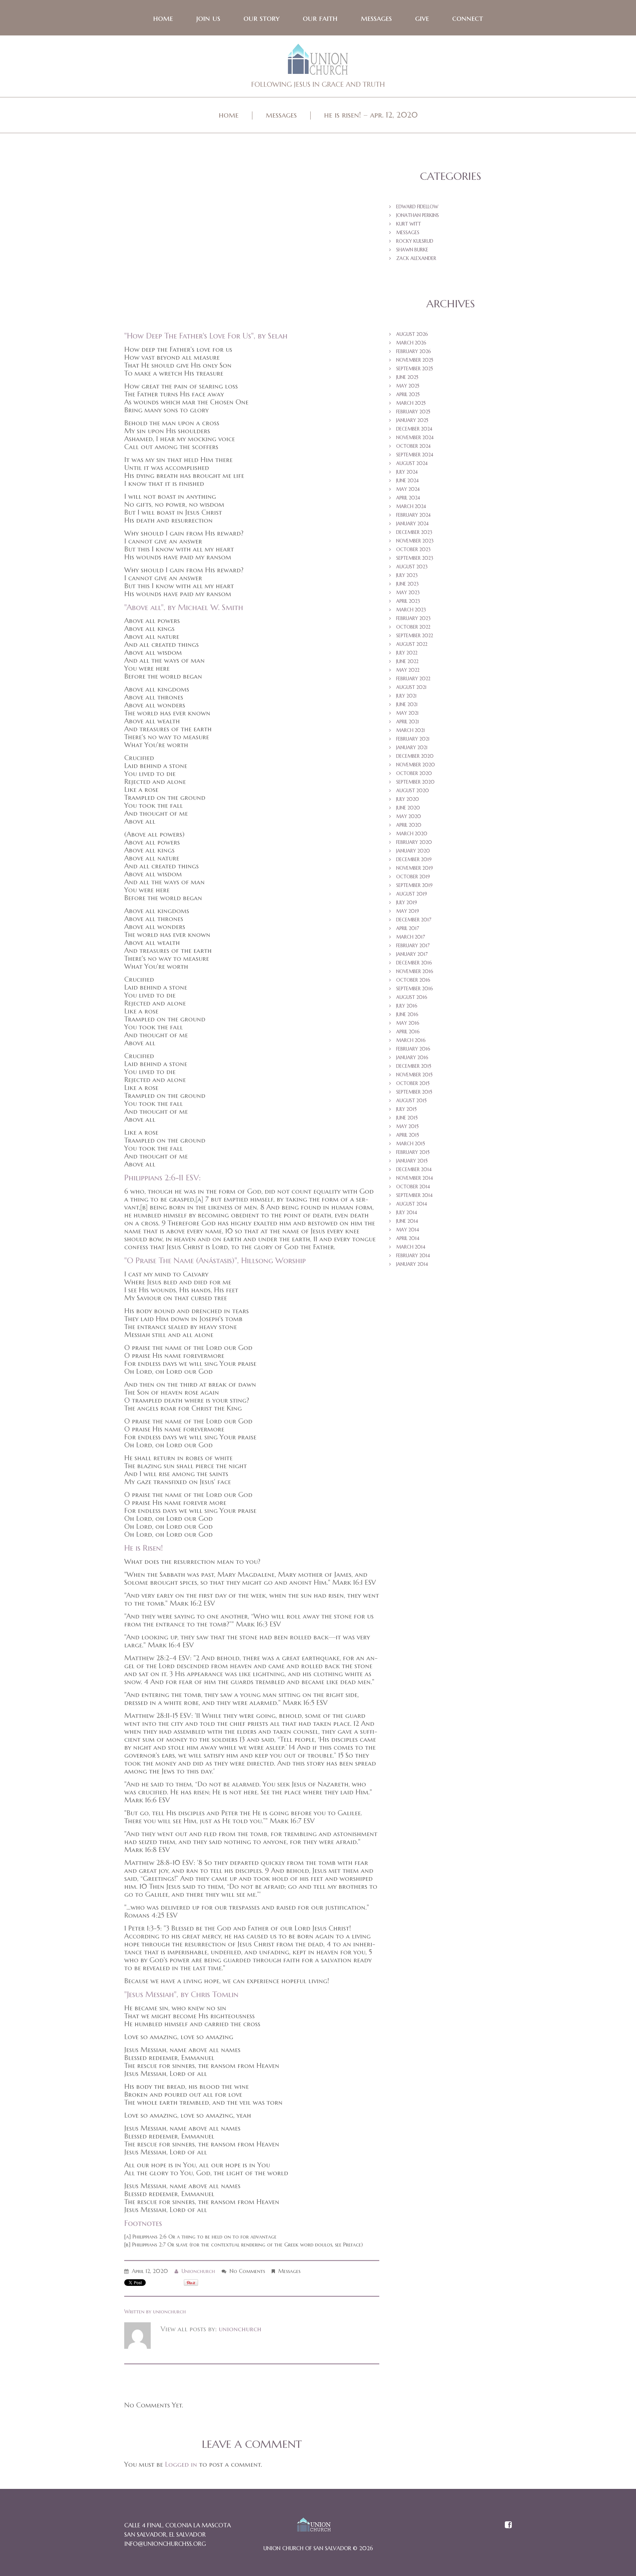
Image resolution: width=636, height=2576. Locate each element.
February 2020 (414, 842)
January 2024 (412, 524)
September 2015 (414, 1092)
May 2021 (407, 713)
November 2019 (415, 868)
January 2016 (412, 1057)
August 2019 (412, 894)
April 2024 (408, 498)
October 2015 (413, 1083)
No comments (247, 2271)
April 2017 (408, 928)
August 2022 (412, 644)
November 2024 (415, 438)
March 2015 (411, 1144)
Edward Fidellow (417, 207)
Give (422, 18)
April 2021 (408, 722)
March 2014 (411, 1247)
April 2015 (408, 1135)
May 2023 (408, 592)
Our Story (262, 18)
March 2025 (411, 403)
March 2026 (411, 343)
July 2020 (408, 799)
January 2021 (412, 747)
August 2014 (412, 1204)
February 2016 (413, 1049)
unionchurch (198, 2271)
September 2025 (415, 369)
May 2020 (409, 816)
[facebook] (508, 2525)
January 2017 (412, 954)
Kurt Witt (409, 224)
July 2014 (407, 1212)
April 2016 (408, 1032)
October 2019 (413, 877)
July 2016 (407, 1006)
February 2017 (413, 946)
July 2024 (407, 472)
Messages (376, 18)
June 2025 (407, 377)
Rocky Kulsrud (415, 241)
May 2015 (407, 1126)
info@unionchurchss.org (165, 2544)
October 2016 (413, 980)
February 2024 (413, 515)
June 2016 (407, 1014)
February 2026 (414, 351)
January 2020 (413, 851)
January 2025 (412, 420)
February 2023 (413, 618)
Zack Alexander (416, 258)
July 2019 (407, 902)
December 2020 (415, 756)
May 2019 (408, 911)
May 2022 (408, 670)
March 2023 (411, 610)
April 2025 (408, 394)
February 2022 (413, 679)
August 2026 (412, 334)
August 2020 (413, 791)
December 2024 (414, 429)
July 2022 (407, 653)
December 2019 (414, 859)
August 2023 (412, 567)
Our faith (320, 18)
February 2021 (413, 739)
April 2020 (409, 825)
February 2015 (413, 1152)
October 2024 (413, 446)
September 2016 (415, 989)
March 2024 (411, 506)
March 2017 (411, 937)
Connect (468, 18)
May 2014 (408, 1230)
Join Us (208, 18)
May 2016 (408, 1023)
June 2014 (407, 1221)
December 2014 (414, 1169)
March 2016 (411, 1040)
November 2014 (415, 1178)
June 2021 (407, 704)
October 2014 (413, 1187)
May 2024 (408, 489)
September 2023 (415, 558)
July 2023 (407, 575)
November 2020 (416, 765)
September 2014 (414, 1195)
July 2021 (406, 696)
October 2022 (413, 627)
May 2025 (408, 386)
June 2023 (407, 584)
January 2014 (412, 1264)
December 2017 (414, 920)
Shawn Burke (412, 250)
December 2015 (414, 1066)
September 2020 (415, 782)
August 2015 (411, 1101)
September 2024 (415, 455)
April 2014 (408, 1238)
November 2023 (415, 541)
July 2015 (406, 1109)
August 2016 (412, 997)
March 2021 (411, 730)
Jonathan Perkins (418, 215)
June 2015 (407, 1118)
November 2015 (414, 1075)
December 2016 (414, 963)
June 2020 (408, 808)
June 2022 (407, 661)
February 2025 (413, 412)
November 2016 (415, 971)
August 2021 (411, 687)
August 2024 (412, 463)
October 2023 (413, 549)
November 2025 (415, 360)
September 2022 (415, 636)
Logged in (181, 2464)
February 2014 (413, 1256)
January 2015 (412, 1161)
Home (163, 18)
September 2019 (414, 885)
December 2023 (414, 532)
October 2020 (414, 773)
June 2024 (407, 481)
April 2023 (408, 601)
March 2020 (412, 834)
